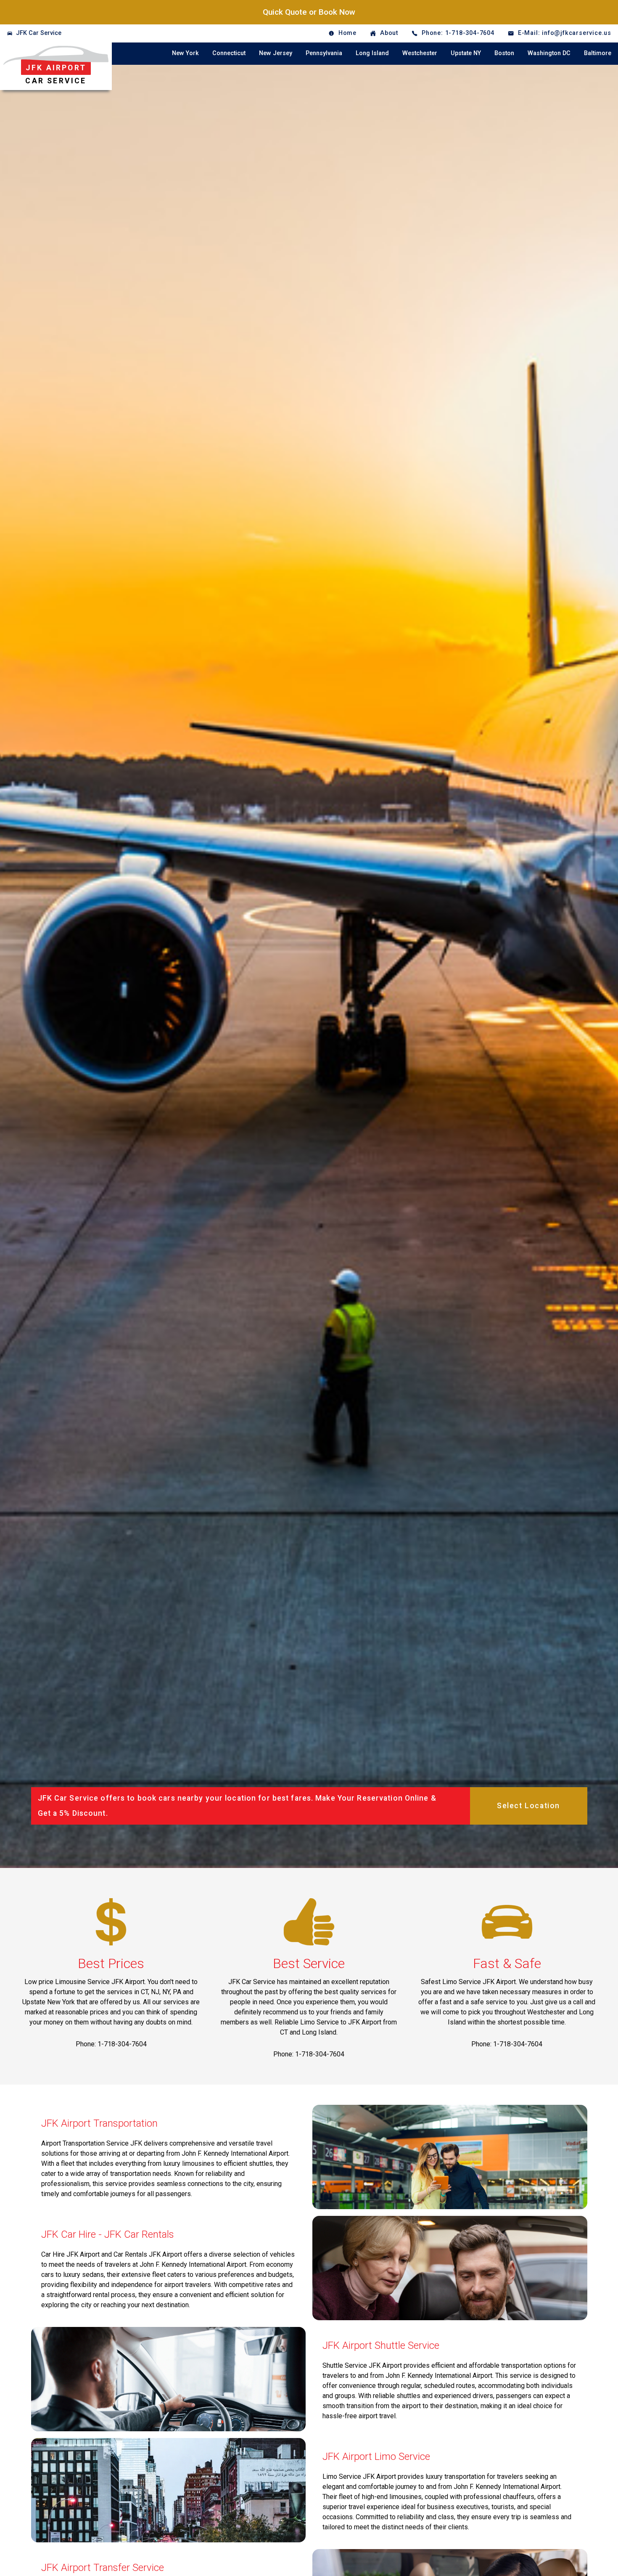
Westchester (420, 53)
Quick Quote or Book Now (309, 12)
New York (185, 53)
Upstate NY (466, 53)
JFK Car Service (39, 33)
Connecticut (229, 53)
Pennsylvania (324, 53)
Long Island (372, 53)
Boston (504, 53)
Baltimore (598, 53)
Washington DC (549, 53)
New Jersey (276, 53)
